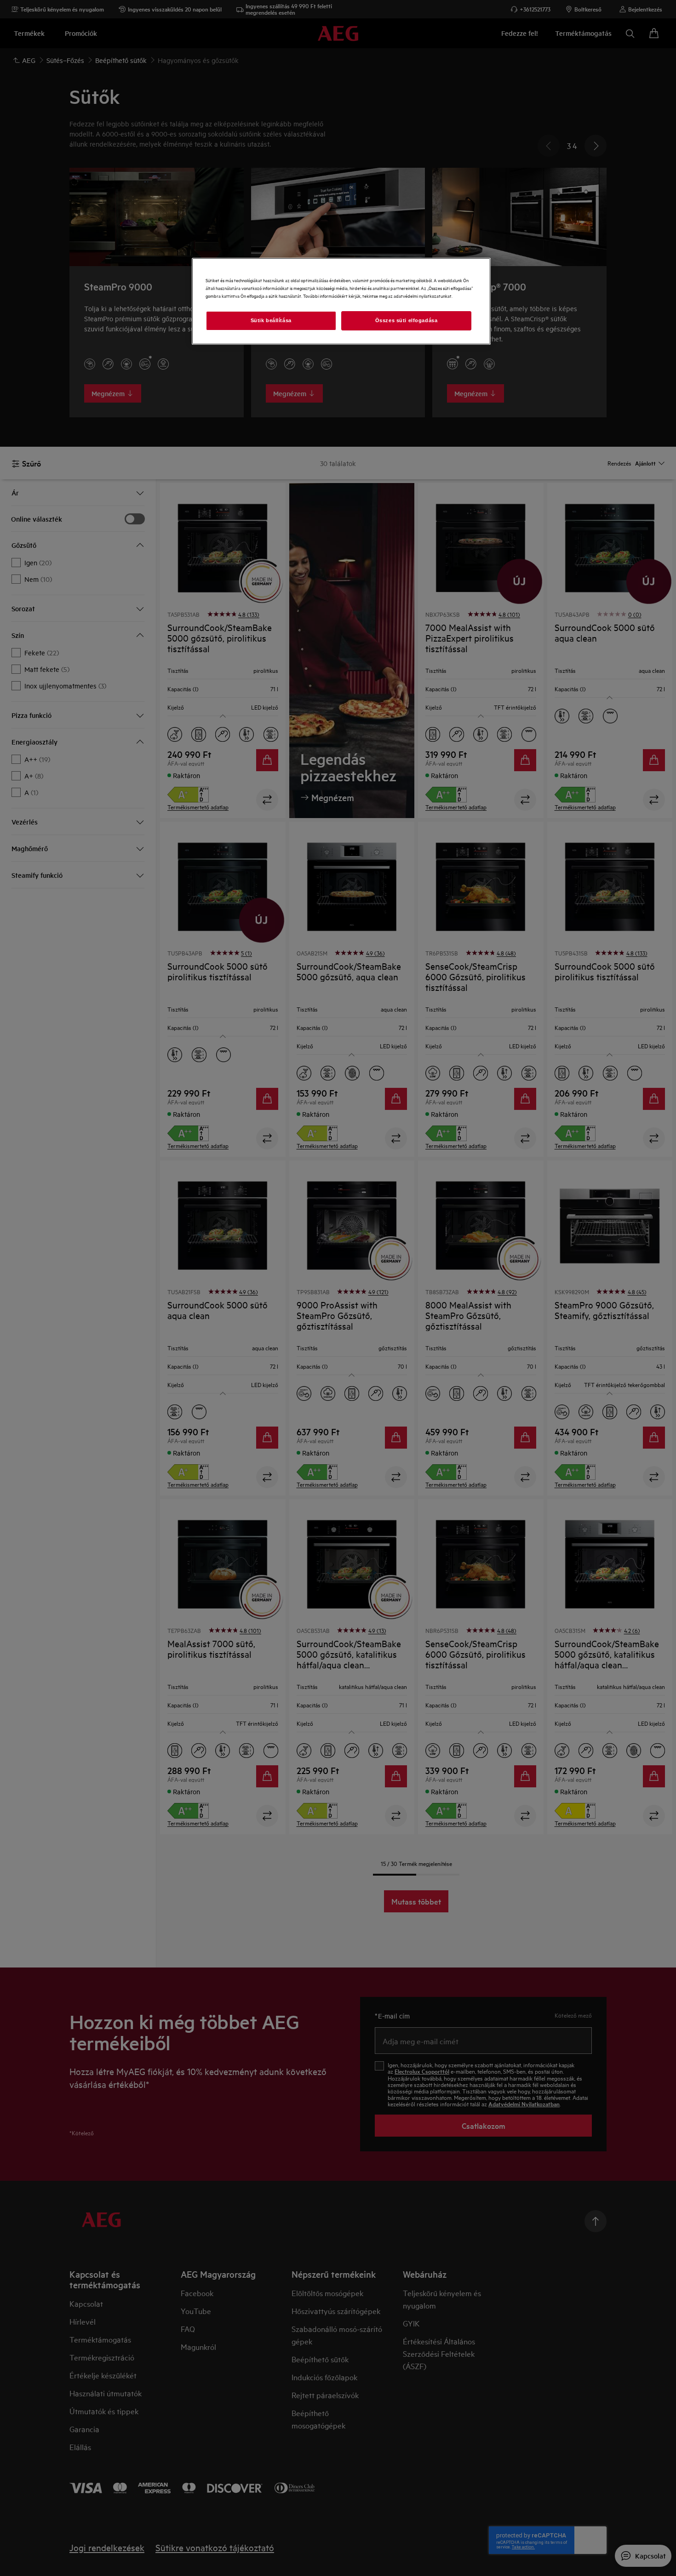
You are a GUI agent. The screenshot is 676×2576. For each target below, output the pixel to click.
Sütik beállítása (271, 320)
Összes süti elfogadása (407, 320)
